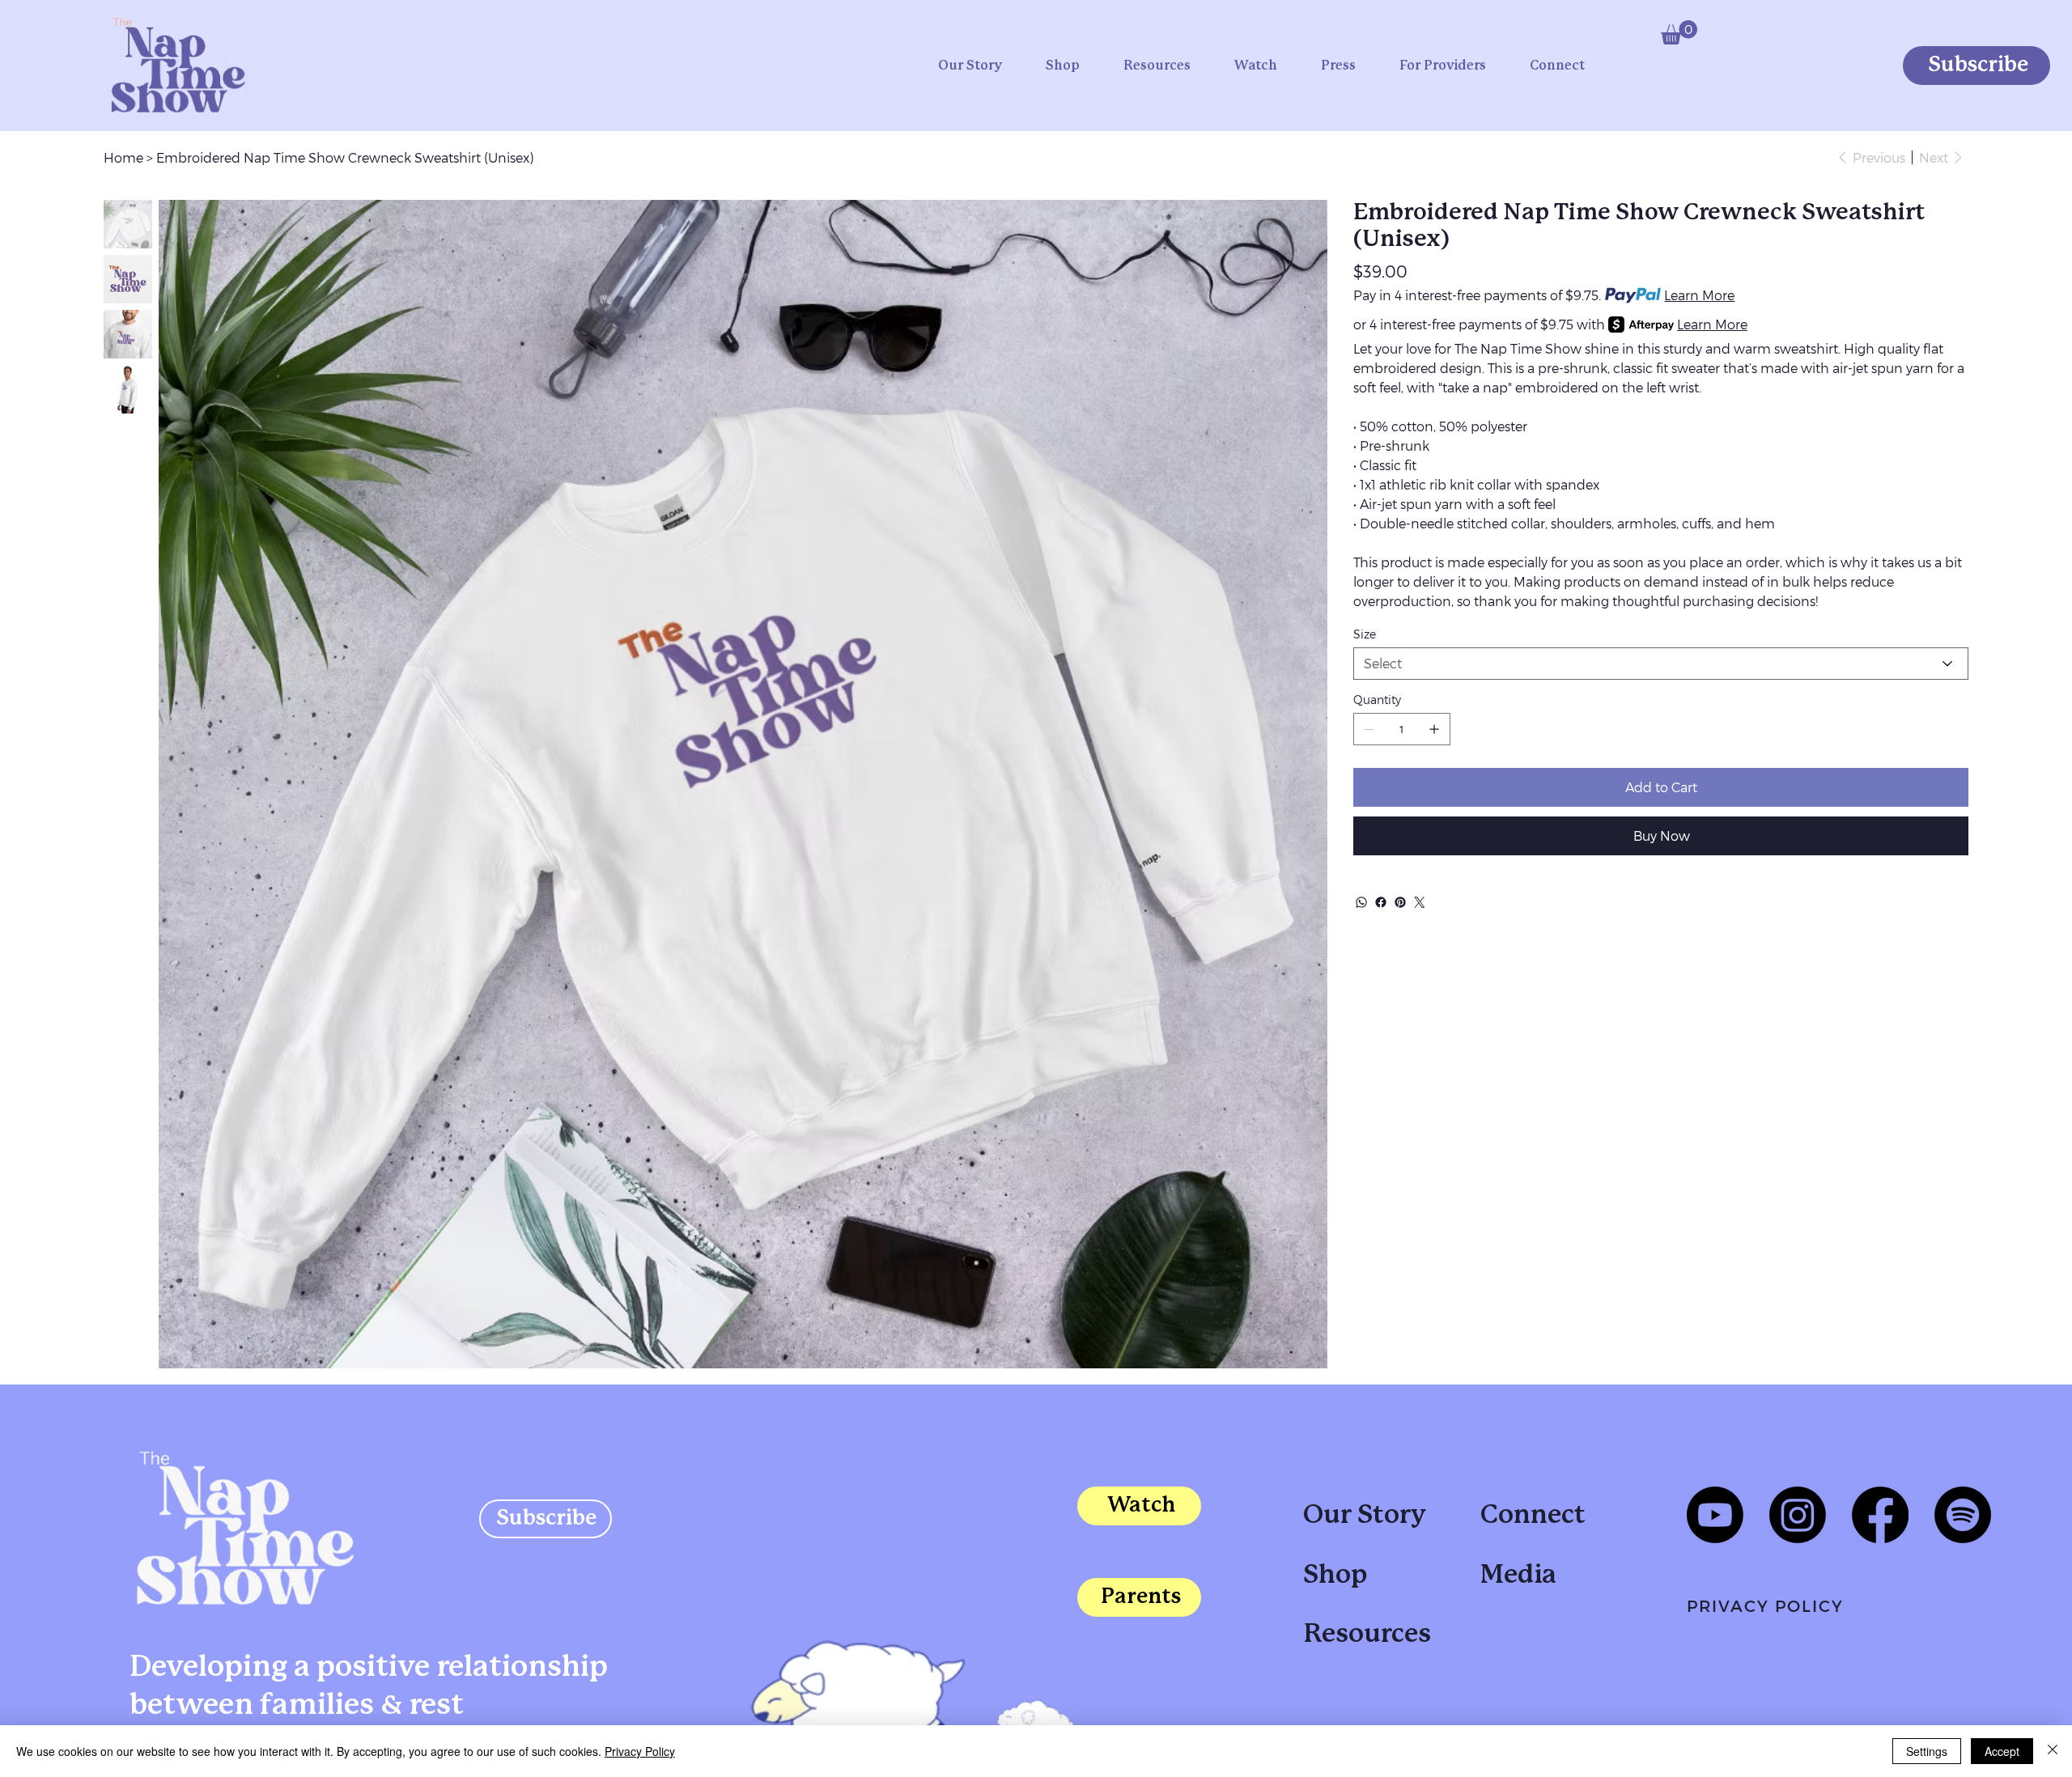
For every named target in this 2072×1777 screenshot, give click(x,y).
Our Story (1365, 1516)
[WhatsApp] (1361, 902)
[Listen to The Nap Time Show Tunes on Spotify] (1963, 1515)
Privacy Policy (640, 1751)
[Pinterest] (1400, 902)
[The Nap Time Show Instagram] (1798, 1515)
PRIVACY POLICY (1765, 1605)
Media (1518, 1576)
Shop (1335, 1576)
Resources (1367, 1635)
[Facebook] (1381, 902)
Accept (2002, 1751)
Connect (1533, 1516)
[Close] (2053, 1751)
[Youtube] (1715, 1515)
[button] (1679, 32)
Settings (1927, 1751)
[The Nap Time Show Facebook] (1880, 1515)
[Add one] (1434, 729)
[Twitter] (1420, 902)
